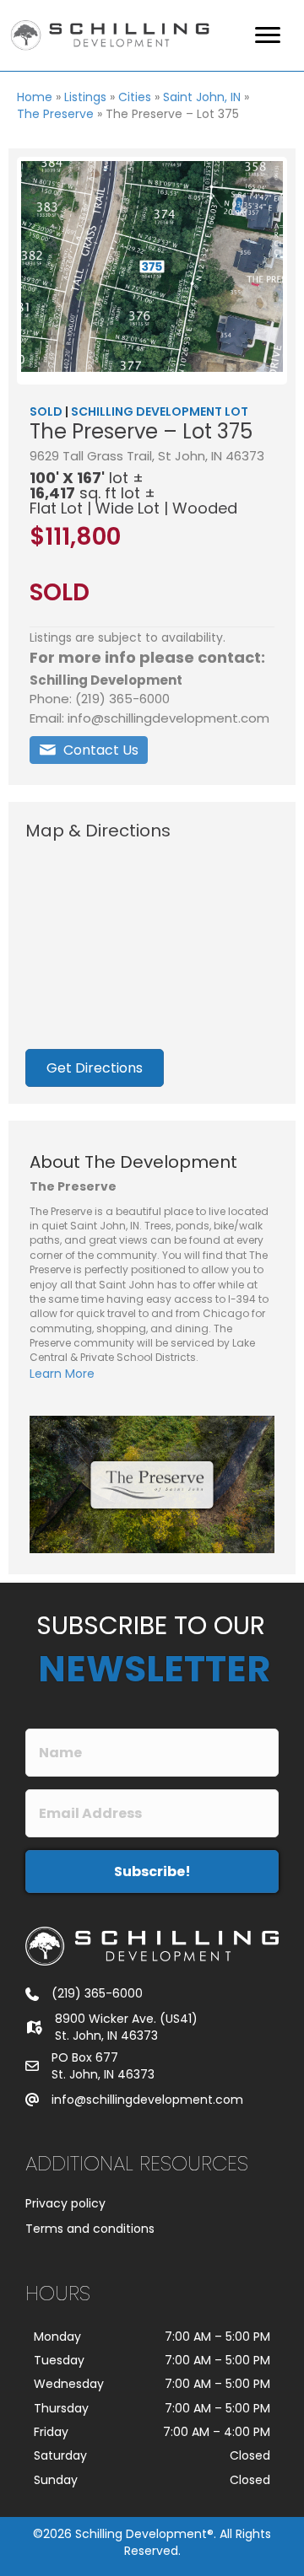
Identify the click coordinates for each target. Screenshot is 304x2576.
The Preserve (55, 114)
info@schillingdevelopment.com (147, 2100)
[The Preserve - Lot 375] (152, 266)
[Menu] (268, 35)
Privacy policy (65, 2203)
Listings (85, 97)
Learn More (62, 1374)
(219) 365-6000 (97, 1993)
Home (35, 97)
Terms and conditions (90, 2229)
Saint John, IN (202, 97)
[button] (89, 750)
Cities (135, 97)
